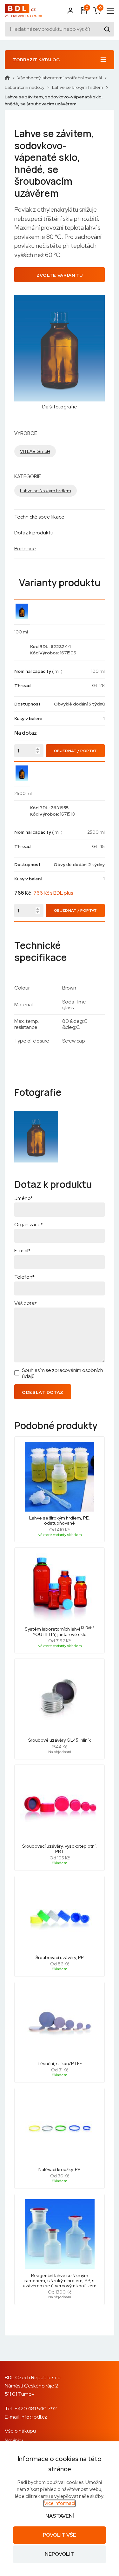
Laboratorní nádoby (25, 87)
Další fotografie (60, 407)
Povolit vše (60, 2535)
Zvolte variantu (60, 275)
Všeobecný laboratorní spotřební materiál (60, 78)
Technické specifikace (39, 517)
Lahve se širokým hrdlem (78, 87)
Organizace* (29, 1225)
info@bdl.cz (34, 2417)
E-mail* (22, 1251)
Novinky (14, 2440)
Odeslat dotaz (43, 1392)
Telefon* (24, 1277)
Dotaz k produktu (34, 533)
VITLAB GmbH (35, 451)
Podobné (25, 549)
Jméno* (23, 1198)
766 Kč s (53, 893)
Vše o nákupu (20, 2431)
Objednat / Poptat (76, 751)
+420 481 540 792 (36, 2409)
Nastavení (60, 2516)
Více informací (60, 2503)
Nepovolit (60, 2554)
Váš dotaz (26, 1303)
